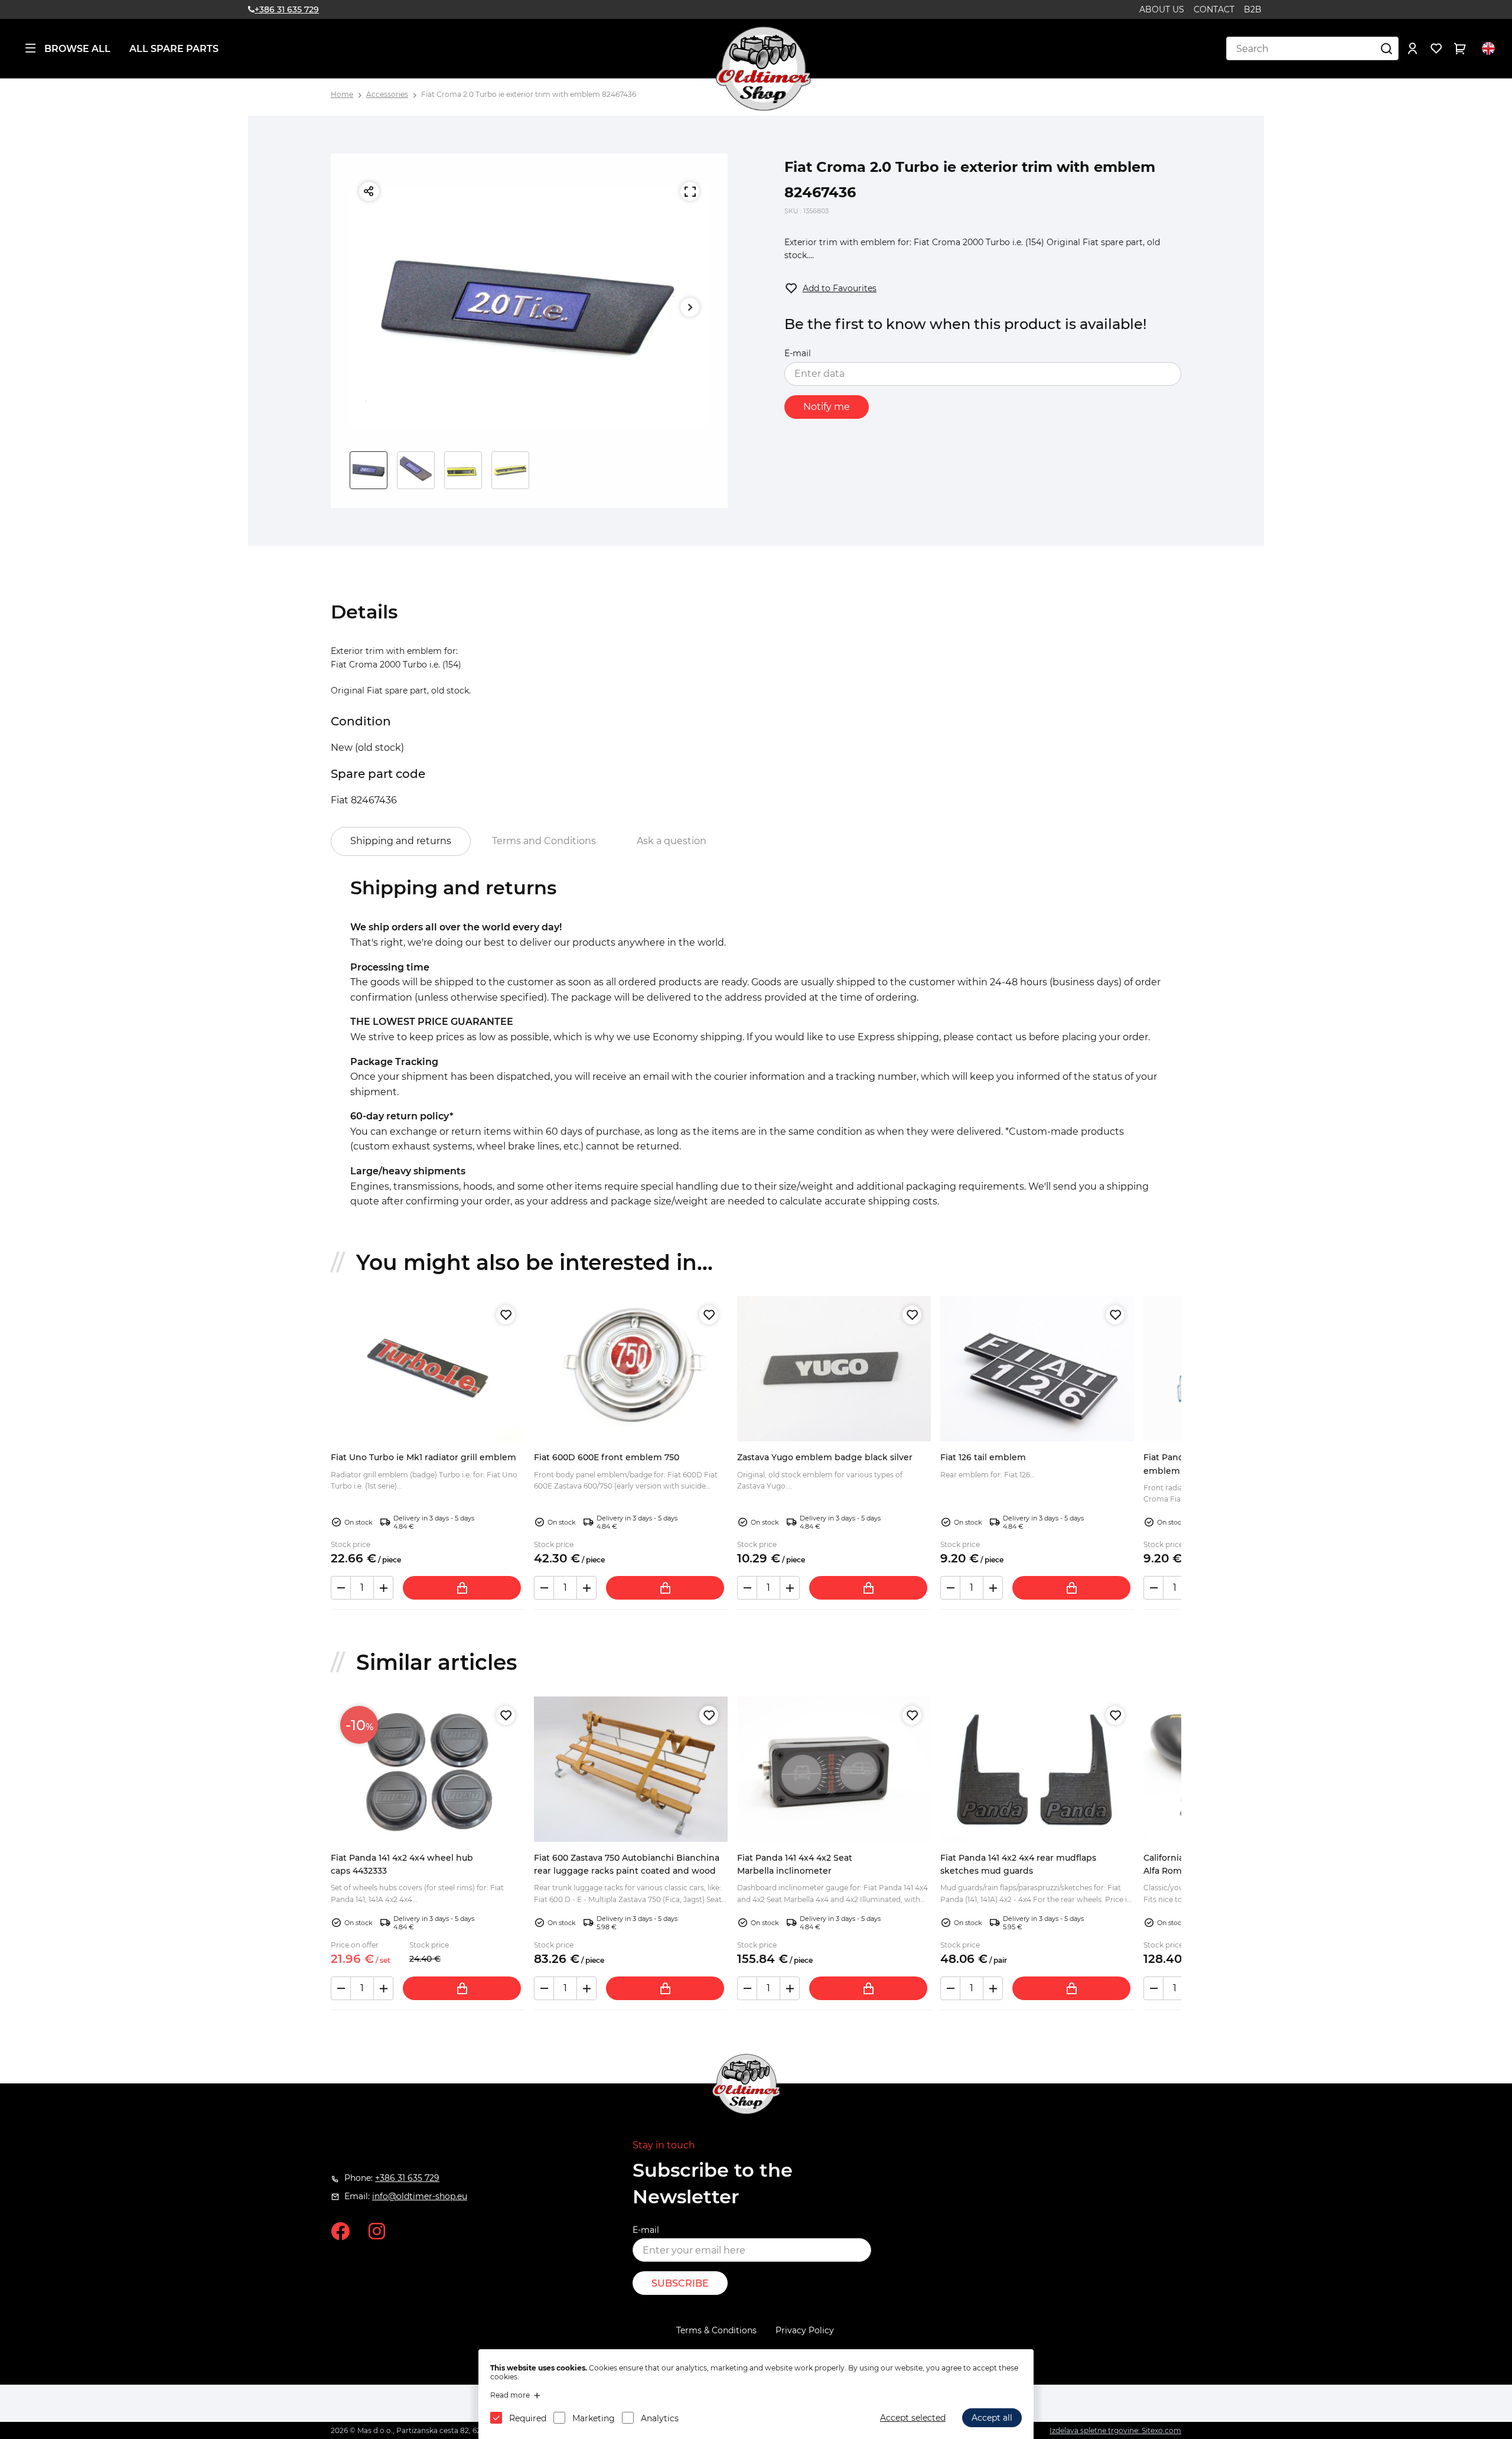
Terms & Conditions (716, 2330)
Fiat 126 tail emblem (983, 1457)
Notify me (827, 407)
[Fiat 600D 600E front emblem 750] (631, 1369)
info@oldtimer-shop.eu (420, 2196)
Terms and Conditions (544, 841)
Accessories (387, 94)
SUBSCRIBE (680, 2283)
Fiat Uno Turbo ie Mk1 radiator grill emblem (423, 1457)
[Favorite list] (1436, 48)
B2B (1253, 9)
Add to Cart (462, 1588)
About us (1162, 9)
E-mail (798, 353)
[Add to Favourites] (506, 1315)
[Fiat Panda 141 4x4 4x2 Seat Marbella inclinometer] (834, 1769)
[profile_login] (1413, 48)
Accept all (992, 2418)
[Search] (1387, 48)
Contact (1214, 9)
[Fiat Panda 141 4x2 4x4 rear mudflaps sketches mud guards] (1037, 1769)
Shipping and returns (401, 841)
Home (342, 94)
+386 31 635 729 (287, 9)
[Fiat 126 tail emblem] (1037, 1369)
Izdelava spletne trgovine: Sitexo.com (1115, 2430)
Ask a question (672, 841)
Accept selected (913, 2418)
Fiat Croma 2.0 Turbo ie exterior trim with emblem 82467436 (529, 94)
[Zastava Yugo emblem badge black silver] (834, 1369)
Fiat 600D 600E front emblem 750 (607, 1457)
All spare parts (174, 49)
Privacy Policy (805, 2330)
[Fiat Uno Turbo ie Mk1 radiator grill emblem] (428, 1369)
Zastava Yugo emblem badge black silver (825, 1457)
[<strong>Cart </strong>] (1460, 48)
